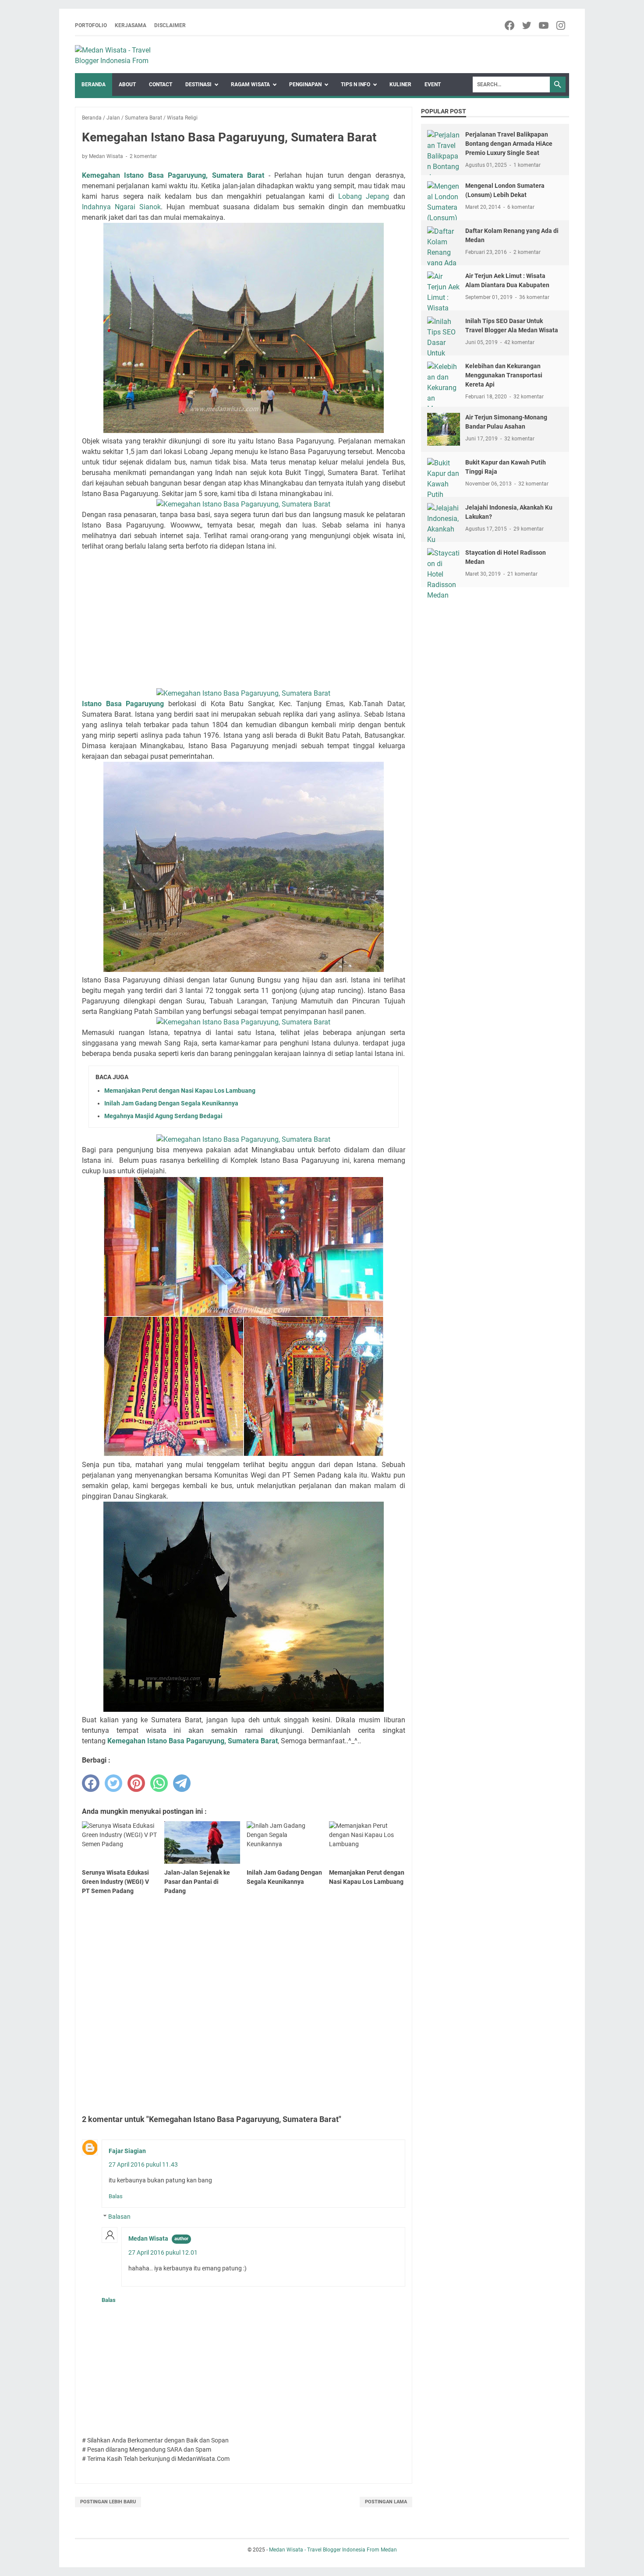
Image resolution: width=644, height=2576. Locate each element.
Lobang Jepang (364, 196)
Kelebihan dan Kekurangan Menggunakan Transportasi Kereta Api (504, 375)
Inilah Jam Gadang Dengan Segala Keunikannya (171, 1103)
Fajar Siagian (127, 2151)
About (127, 84)
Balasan (119, 2217)
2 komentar (143, 156)
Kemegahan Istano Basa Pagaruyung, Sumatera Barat (193, 1741)
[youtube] (544, 25)
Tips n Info (356, 84)
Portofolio (91, 25)
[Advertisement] (244, 620)
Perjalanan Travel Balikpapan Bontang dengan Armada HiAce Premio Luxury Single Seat (509, 144)
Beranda (94, 84)
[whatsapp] (159, 1783)
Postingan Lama (386, 2502)
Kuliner (400, 84)
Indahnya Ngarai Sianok (121, 207)
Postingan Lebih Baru (108, 2502)
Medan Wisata (148, 2238)
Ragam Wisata (250, 84)
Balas (116, 2196)
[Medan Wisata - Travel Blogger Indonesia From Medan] (122, 55)
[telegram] (182, 1783)
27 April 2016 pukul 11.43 (143, 2164)
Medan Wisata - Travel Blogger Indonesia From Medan (333, 2550)
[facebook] (510, 25)
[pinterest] (136, 1783)
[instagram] (561, 25)
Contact (161, 84)
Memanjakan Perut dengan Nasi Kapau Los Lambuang (180, 1091)
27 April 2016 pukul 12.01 (163, 2252)
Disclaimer (170, 25)
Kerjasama (131, 25)
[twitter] (527, 25)
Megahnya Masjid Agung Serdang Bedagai (163, 1116)
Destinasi (198, 84)
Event (433, 84)
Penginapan (305, 84)
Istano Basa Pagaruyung (123, 704)
